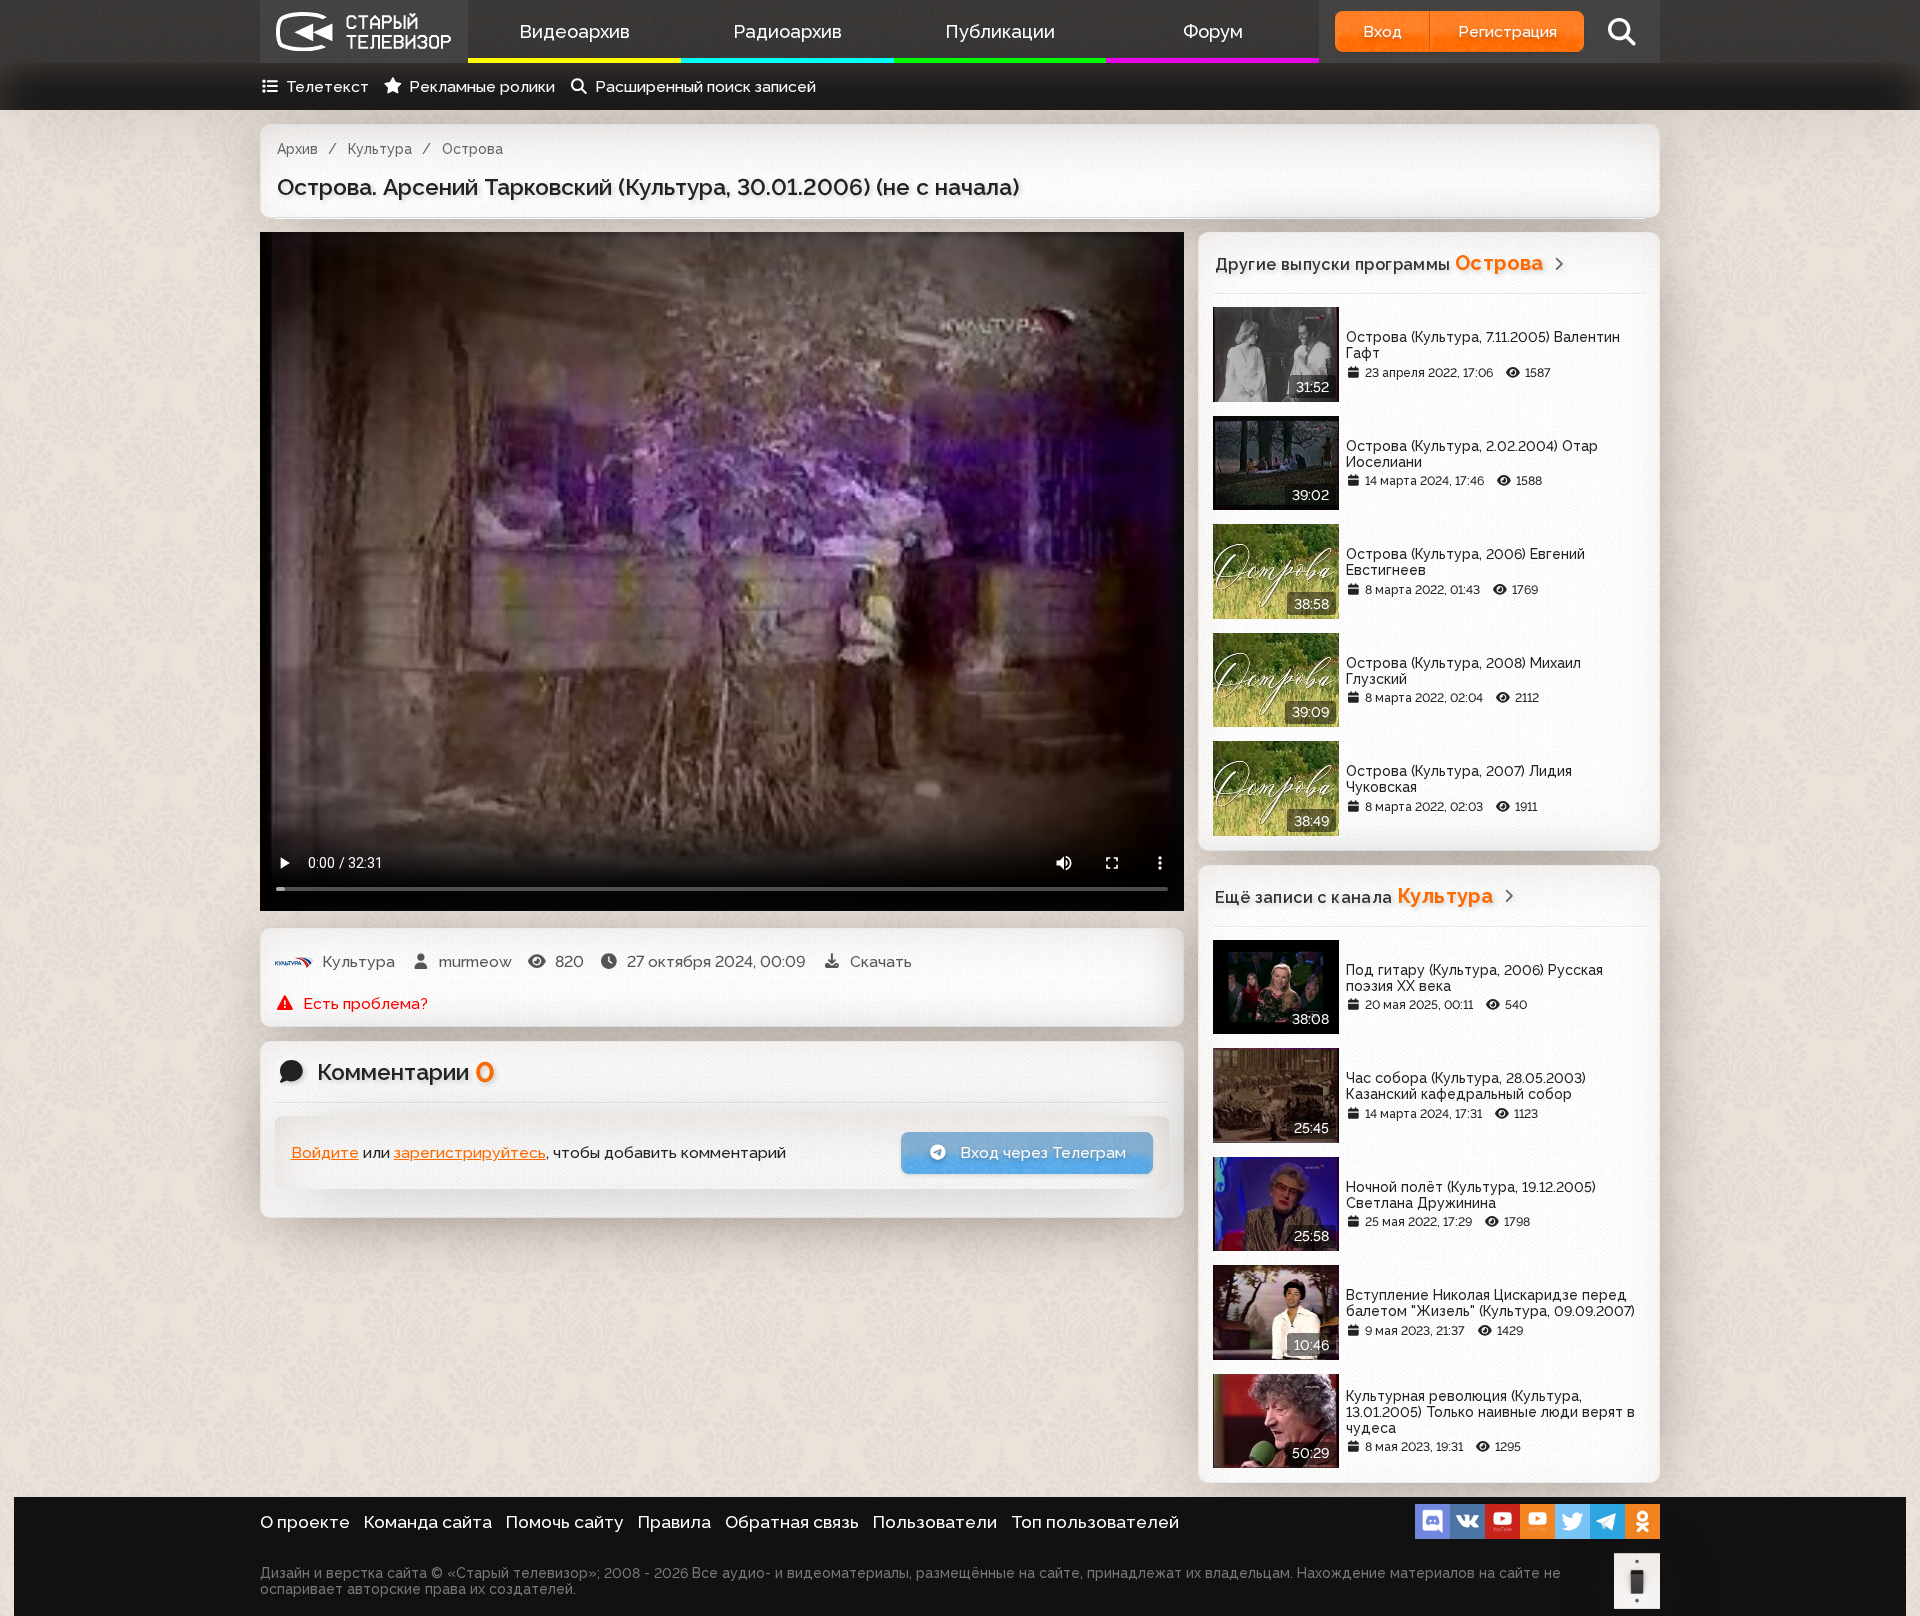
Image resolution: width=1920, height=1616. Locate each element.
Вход (1382, 31)
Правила (674, 1522)
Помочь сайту (565, 1522)
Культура (380, 149)
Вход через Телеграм (1041, 1152)
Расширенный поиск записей (705, 86)
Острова (472, 149)
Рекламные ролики (482, 86)
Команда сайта (428, 1522)
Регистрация (1507, 31)
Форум (1213, 31)
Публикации (1000, 31)
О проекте (305, 1522)
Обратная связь (792, 1522)
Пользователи (935, 1522)
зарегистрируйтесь (470, 1152)
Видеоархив (574, 31)
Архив (297, 149)
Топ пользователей (1095, 1522)
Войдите (325, 1152)
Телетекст (327, 86)
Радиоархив (787, 31)
